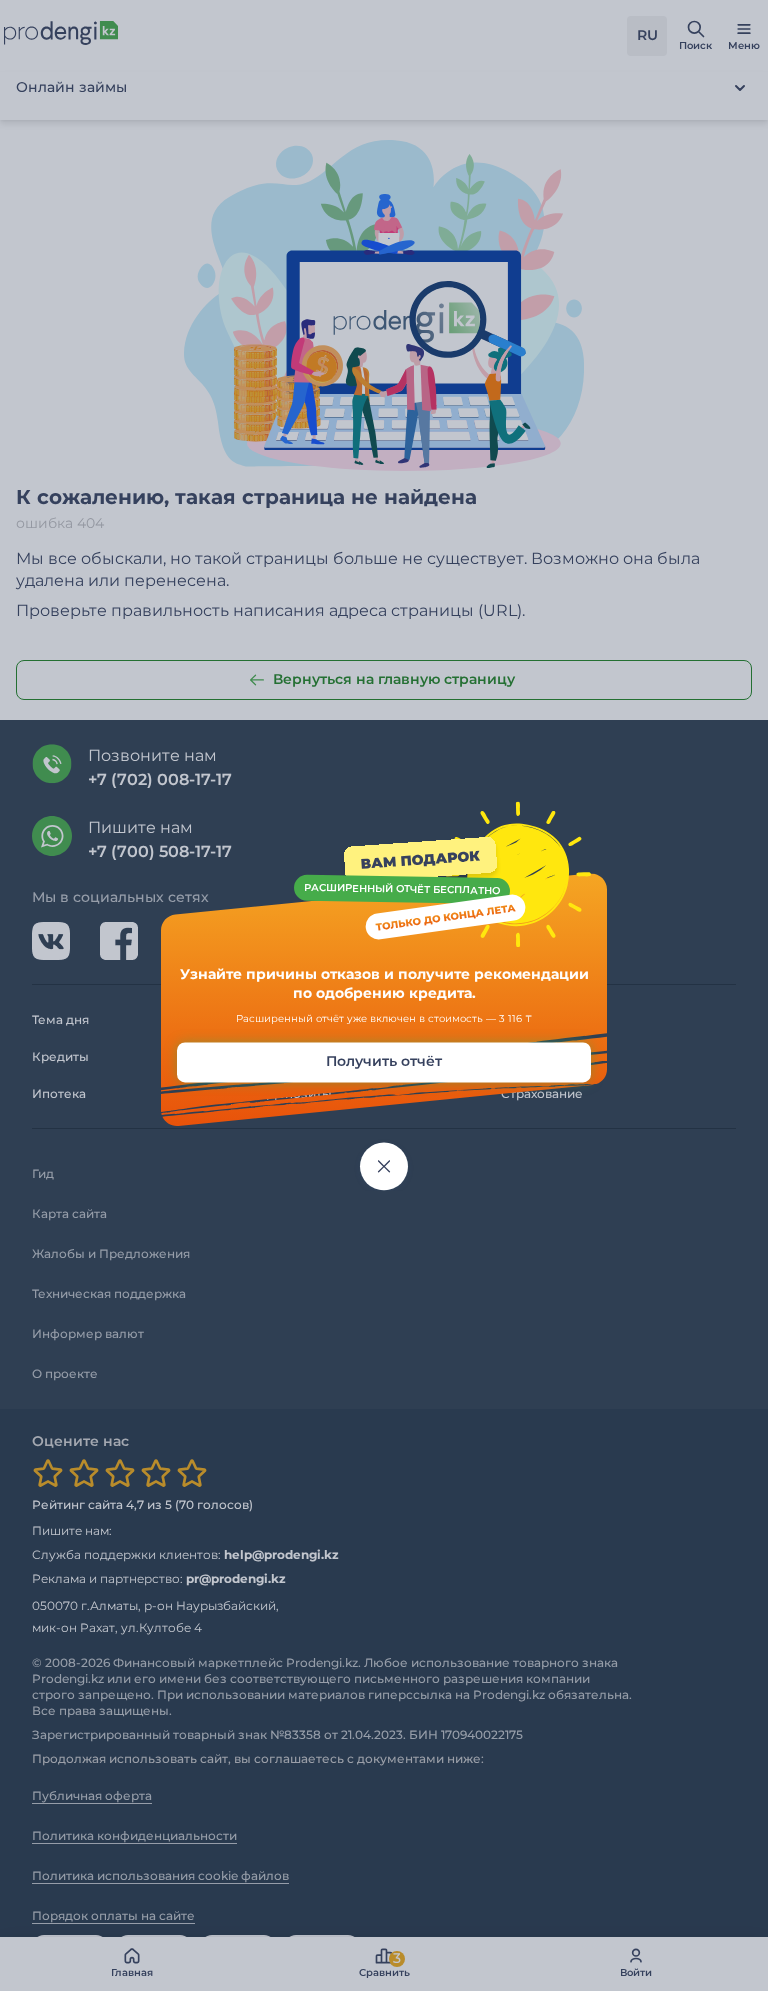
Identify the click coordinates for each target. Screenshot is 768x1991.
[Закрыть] (384, 1166)
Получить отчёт (384, 1061)
